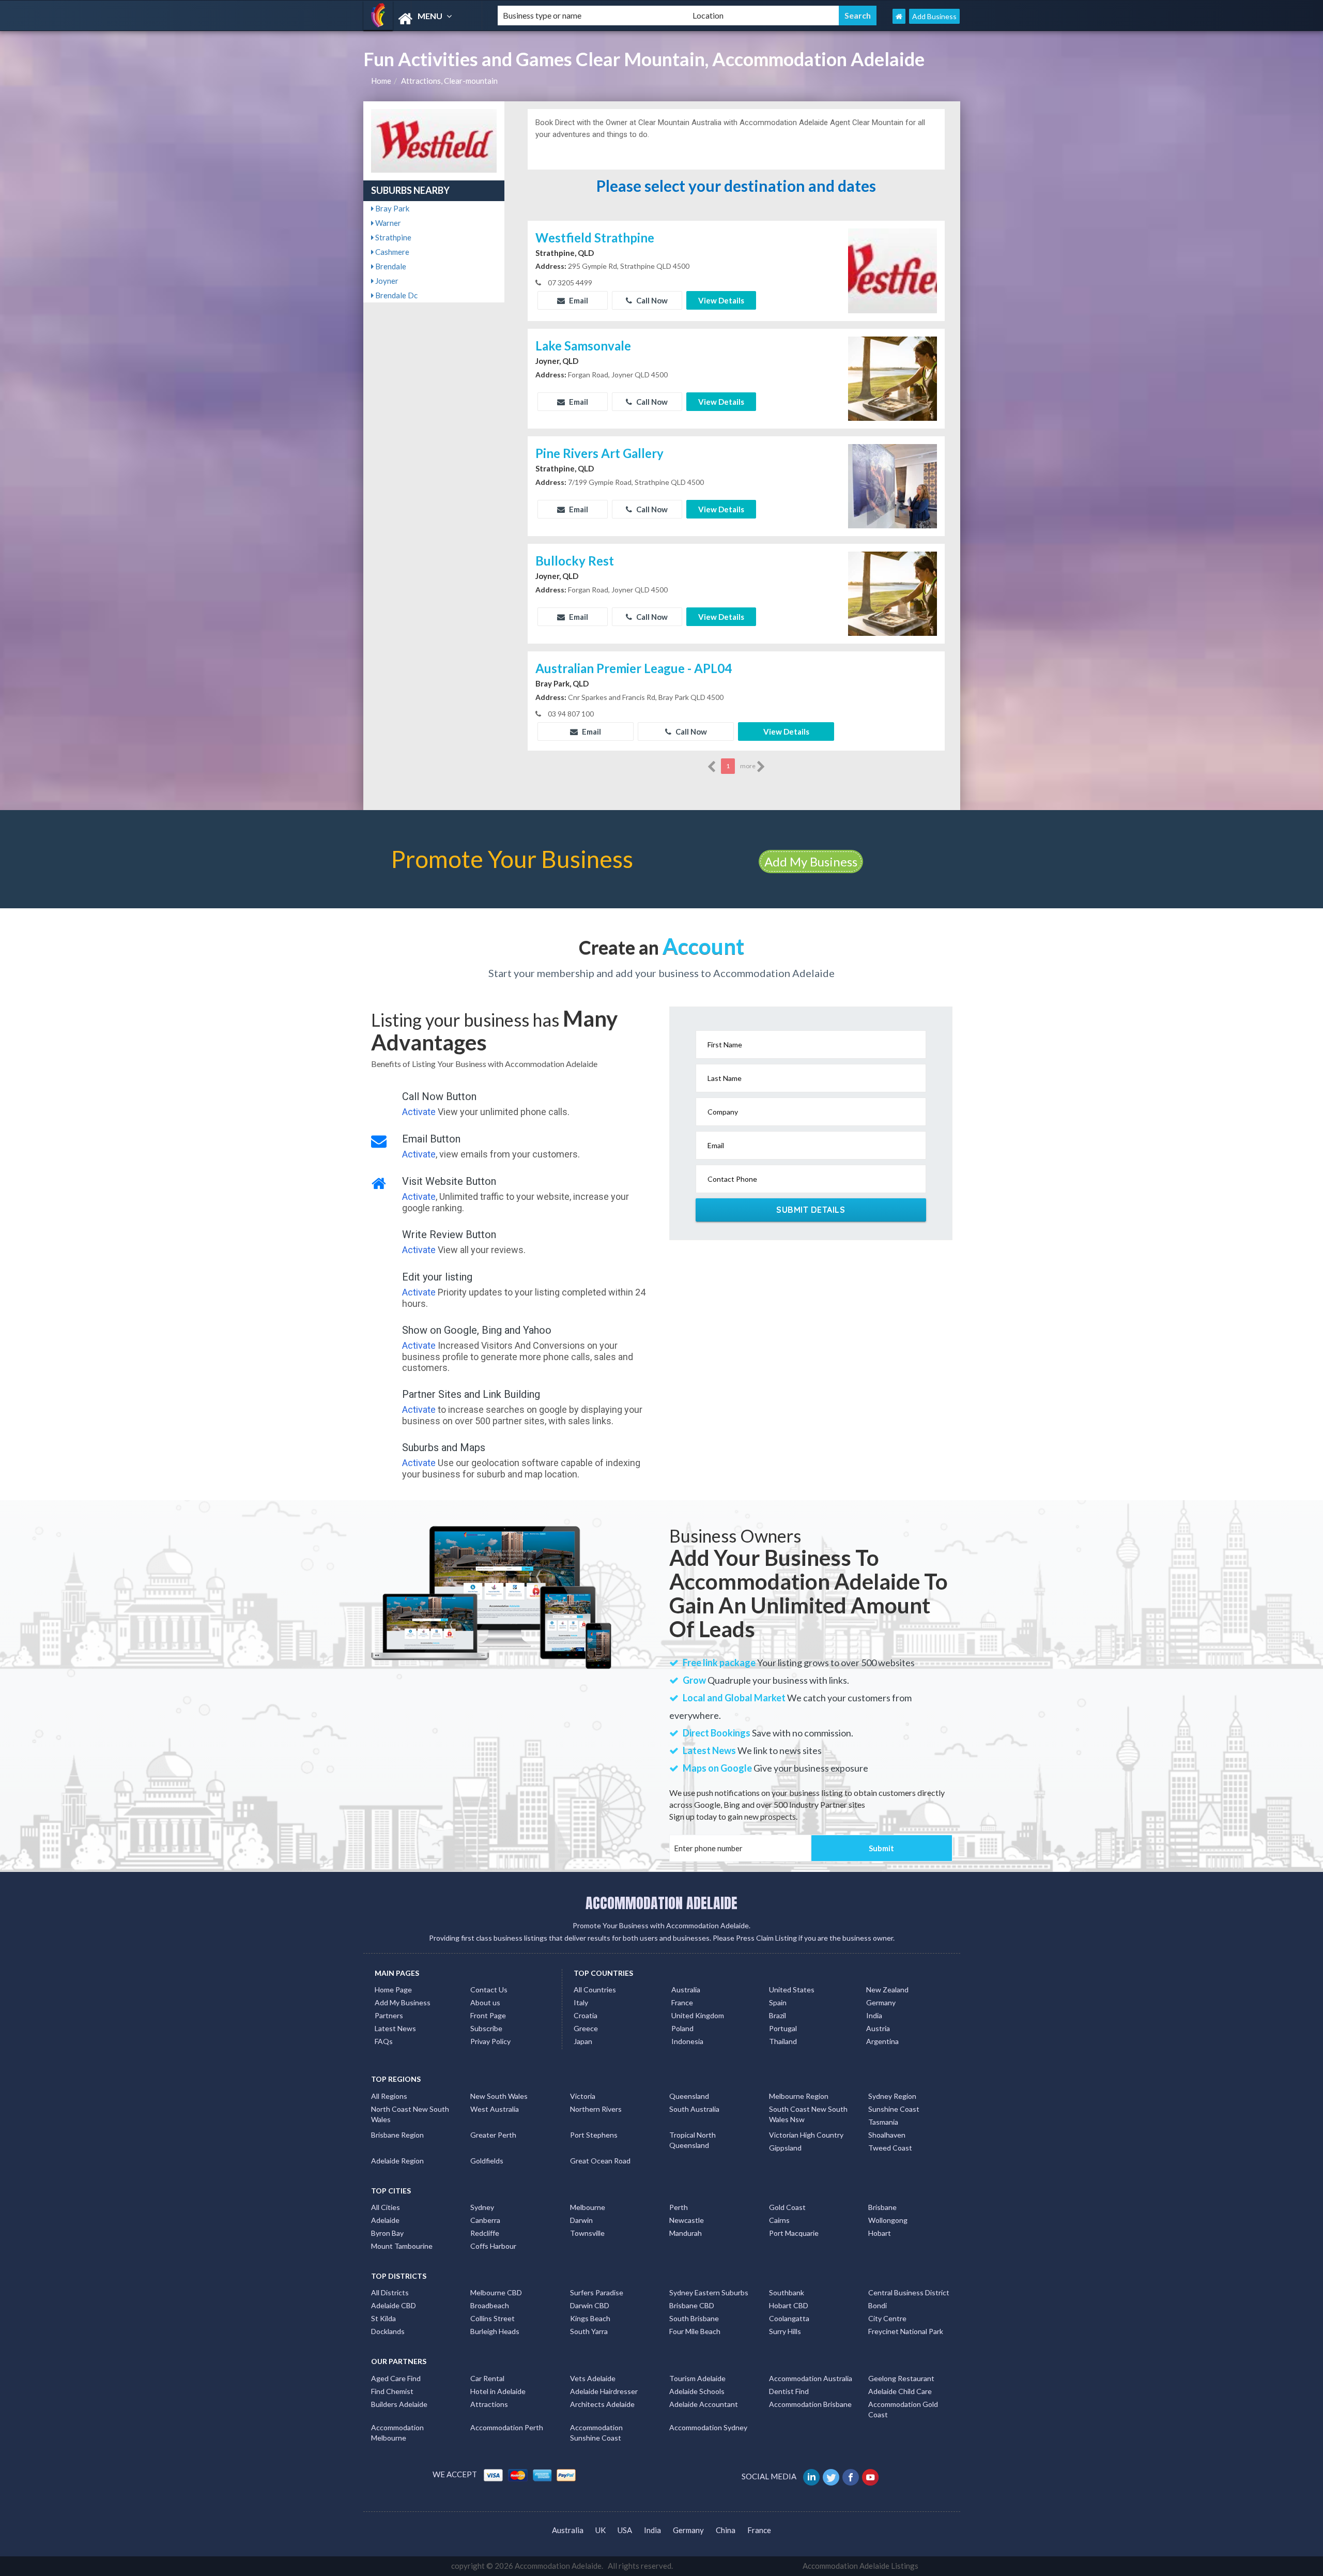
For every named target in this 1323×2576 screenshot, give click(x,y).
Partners (389, 2015)
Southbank (787, 2292)
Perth (679, 2207)
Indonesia (687, 2041)
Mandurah (686, 2233)
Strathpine (393, 237)
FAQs (384, 2041)
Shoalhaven (887, 2135)
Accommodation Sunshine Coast (596, 2433)
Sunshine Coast (894, 2109)
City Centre (887, 2318)
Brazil (778, 2015)
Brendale (390, 266)
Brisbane (882, 2207)
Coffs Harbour (493, 2246)
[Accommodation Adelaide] (422, 19)
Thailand (783, 2041)
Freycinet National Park (906, 2331)
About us (485, 2002)
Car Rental (487, 2378)
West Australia (495, 2109)
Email (578, 300)
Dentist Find (789, 2391)
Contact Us (489, 1990)
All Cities (386, 2207)
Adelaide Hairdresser (604, 2391)
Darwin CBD (590, 2305)
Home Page (393, 1990)
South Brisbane (694, 2318)
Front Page (488, 2015)
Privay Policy (490, 2041)
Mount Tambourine (402, 2246)
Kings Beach (590, 2318)
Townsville (587, 2233)
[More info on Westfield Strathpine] (893, 269)
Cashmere (391, 252)
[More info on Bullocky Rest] (893, 592)
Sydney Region (892, 2096)
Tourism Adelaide (697, 2378)
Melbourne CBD (496, 2292)
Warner (387, 223)
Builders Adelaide (399, 2404)
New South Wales (499, 2096)
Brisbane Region (397, 2135)
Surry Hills (785, 2331)
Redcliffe (485, 2233)
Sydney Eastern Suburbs (709, 2292)
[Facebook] (851, 2476)
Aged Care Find (396, 2378)
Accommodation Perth (507, 2427)
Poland (682, 2028)
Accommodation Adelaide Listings (860, 2566)
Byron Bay (387, 2233)
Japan (583, 2041)
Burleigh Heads (495, 2331)
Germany (881, 2002)
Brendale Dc (396, 295)
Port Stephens (594, 2135)
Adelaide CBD (394, 2305)
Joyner (386, 281)
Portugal (783, 2028)
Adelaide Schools (697, 2391)
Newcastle (687, 2220)
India (874, 2015)
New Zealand (887, 1990)
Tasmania (883, 2122)
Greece (586, 2028)
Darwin (581, 2220)
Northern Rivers (596, 2109)
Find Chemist (392, 2391)
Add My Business (811, 862)
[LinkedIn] (812, 2476)
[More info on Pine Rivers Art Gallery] (893, 485)
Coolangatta (789, 2318)
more (748, 766)
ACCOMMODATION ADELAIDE (661, 1903)
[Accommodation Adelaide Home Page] (899, 16)
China (726, 2530)
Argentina (882, 2041)
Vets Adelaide (593, 2378)
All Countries (595, 1990)
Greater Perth (493, 2135)
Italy (581, 2002)
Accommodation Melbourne (397, 2433)
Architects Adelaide (602, 2404)
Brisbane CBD (692, 2305)
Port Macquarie (794, 2233)
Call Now (651, 300)
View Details (721, 300)
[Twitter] (832, 2476)
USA (625, 2530)
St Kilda (383, 2318)
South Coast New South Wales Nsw (808, 2114)
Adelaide (385, 2220)
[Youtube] (871, 2476)
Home (381, 81)
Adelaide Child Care (900, 2391)
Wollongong (888, 2220)
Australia (686, 1990)
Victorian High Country (806, 2135)
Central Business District (909, 2292)
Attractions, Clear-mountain (449, 81)
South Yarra (589, 2331)
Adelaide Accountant (704, 2404)
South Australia (694, 2109)
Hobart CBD (789, 2305)
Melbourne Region (799, 2096)
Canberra (485, 2220)
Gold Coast (787, 2207)
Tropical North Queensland (693, 2140)
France (682, 2002)
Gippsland (785, 2148)
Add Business (934, 16)
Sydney (482, 2207)
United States (792, 1990)
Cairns (779, 2220)
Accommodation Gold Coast (903, 2409)
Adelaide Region (397, 2161)
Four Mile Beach (695, 2331)
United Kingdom (698, 2015)
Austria (878, 2028)
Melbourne (588, 2207)
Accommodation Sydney (708, 2427)
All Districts (390, 2292)
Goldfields (487, 2161)
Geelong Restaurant (901, 2378)
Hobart (880, 2233)
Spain (778, 2002)
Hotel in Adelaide (498, 2391)
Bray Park (391, 208)
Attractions (489, 2404)
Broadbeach (490, 2305)
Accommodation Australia (811, 2378)
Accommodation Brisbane (810, 2404)
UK (601, 2530)
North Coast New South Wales (410, 2114)
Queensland (689, 2096)
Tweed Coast (890, 2148)
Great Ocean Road (600, 2161)
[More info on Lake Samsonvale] (893, 377)
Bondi (878, 2305)
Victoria (583, 2096)
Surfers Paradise (597, 2292)
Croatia (586, 2015)
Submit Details (811, 1210)
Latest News (395, 2028)
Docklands (388, 2331)
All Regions (389, 2096)
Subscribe (486, 2028)
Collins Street (493, 2318)
